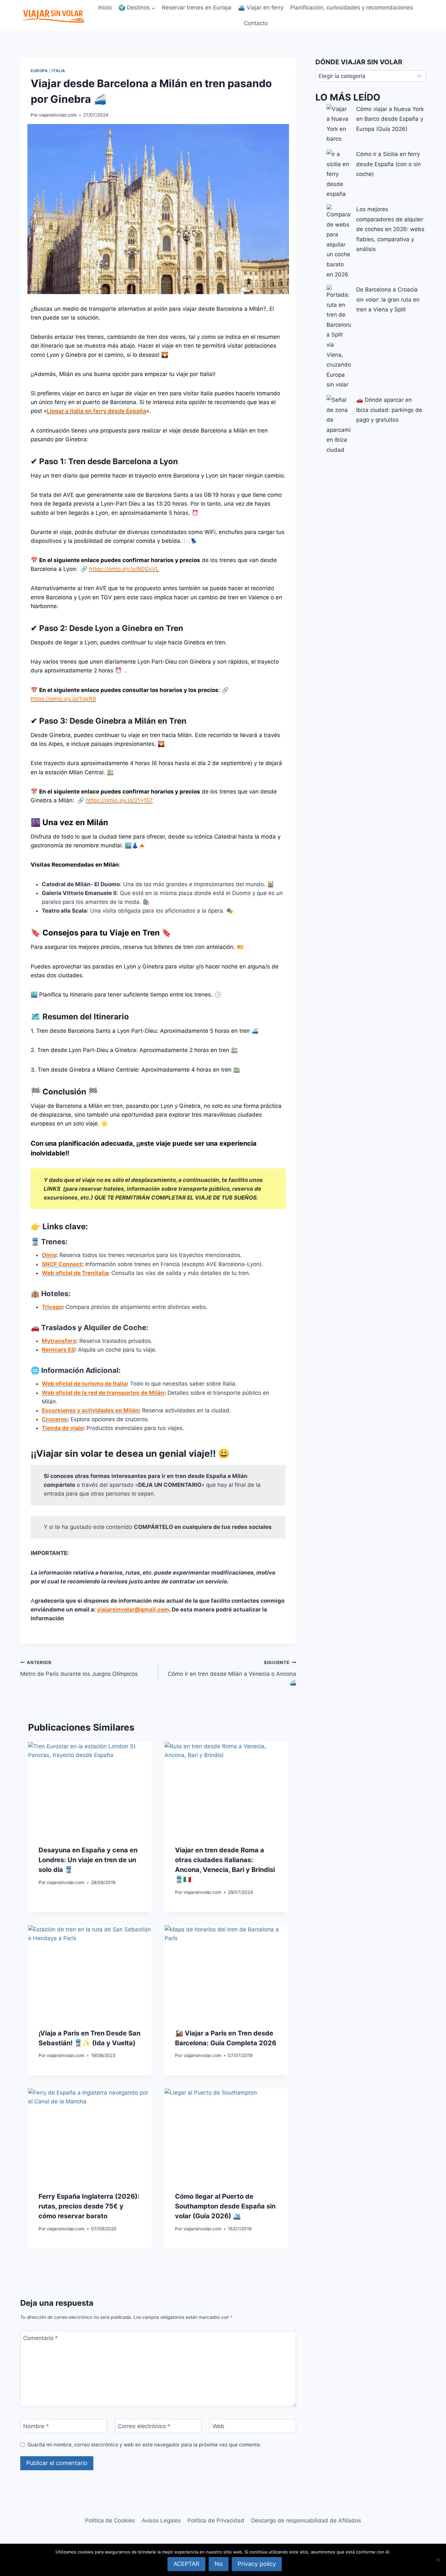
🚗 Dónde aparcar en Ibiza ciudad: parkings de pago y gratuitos (389, 410)
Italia (58, 71)
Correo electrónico (144, 2426)
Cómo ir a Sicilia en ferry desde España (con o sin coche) (389, 164)
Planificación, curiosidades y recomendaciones (352, 8)
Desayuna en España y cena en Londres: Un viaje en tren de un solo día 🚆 (88, 1860)
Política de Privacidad (216, 2521)
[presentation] (90, 1783)
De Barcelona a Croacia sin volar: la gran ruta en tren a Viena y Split (388, 299)
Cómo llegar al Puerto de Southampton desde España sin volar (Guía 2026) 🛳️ (225, 2206)
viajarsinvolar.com (58, 115)
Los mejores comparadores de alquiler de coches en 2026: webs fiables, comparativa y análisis (390, 229)
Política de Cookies (110, 2521)
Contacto (256, 23)
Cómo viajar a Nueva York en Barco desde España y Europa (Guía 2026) (390, 119)
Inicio (105, 8)
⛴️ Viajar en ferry (261, 8)
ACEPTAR (186, 2564)
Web (218, 2426)
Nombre (36, 2426)
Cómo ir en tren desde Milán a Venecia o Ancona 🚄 (232, 1673)
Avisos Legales (161, 2521)
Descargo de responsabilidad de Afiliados (306, 2521)
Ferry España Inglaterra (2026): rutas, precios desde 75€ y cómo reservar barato (89, 2206)
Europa (39, 71)
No (219, 2564)
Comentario (41, 2338)
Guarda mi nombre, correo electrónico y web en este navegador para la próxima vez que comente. (144, 2445)
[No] (438, 2560)
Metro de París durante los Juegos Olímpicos (79, 1668)
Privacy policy (257, 2564)
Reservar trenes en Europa (197, 8)
